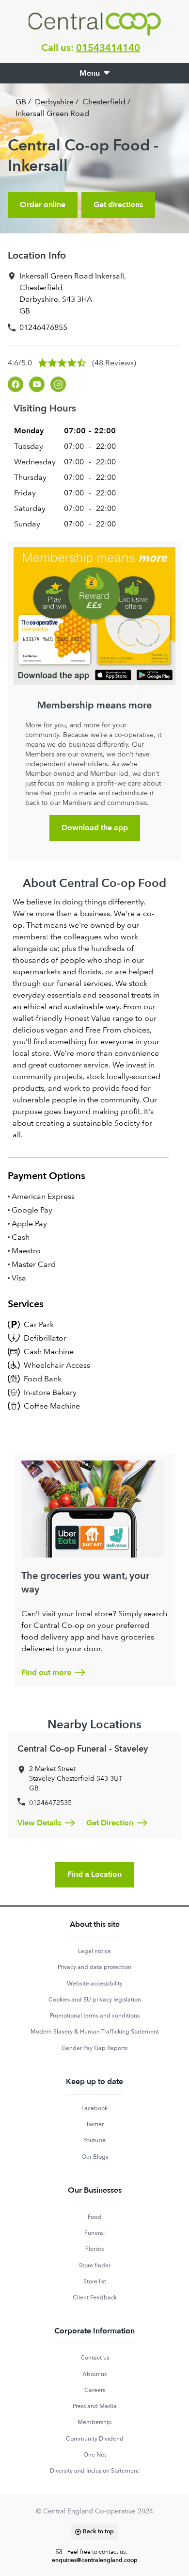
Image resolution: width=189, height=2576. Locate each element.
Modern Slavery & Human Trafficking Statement (95, 2032)
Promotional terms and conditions (95, 2016)
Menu (90, 73)
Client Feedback (95, 2297)
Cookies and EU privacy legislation (95, 2000)
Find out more (46, 1673)
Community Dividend (95, 2439)
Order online (43, 205)
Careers (95, 2390)
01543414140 (108, 48)
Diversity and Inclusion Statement (94, 2471)
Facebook (94, 2108)
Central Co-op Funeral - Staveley (83, 1749)
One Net (95, 2455)
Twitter (95, 2124)
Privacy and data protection (94, 1967)
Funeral (94, 2233)
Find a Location (94, 1874)
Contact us (95, 2358)
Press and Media (95, 2406)
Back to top (98, 2531)
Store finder (95, 2265)
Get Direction (110, 1823)
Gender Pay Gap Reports (94, 2048)
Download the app (95, 828)
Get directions (118, 205)
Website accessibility (95, 1984)
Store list (95, 2281)
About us (94, 2374)
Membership (95, 2422)
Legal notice (94, 1951)
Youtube (94, 2140)
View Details (39, 1823)
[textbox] (95, 2556)
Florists (94, 2249)
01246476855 (43, 327)
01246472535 (50, 1803)
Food (94, 2217)
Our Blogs (95, 2157)
